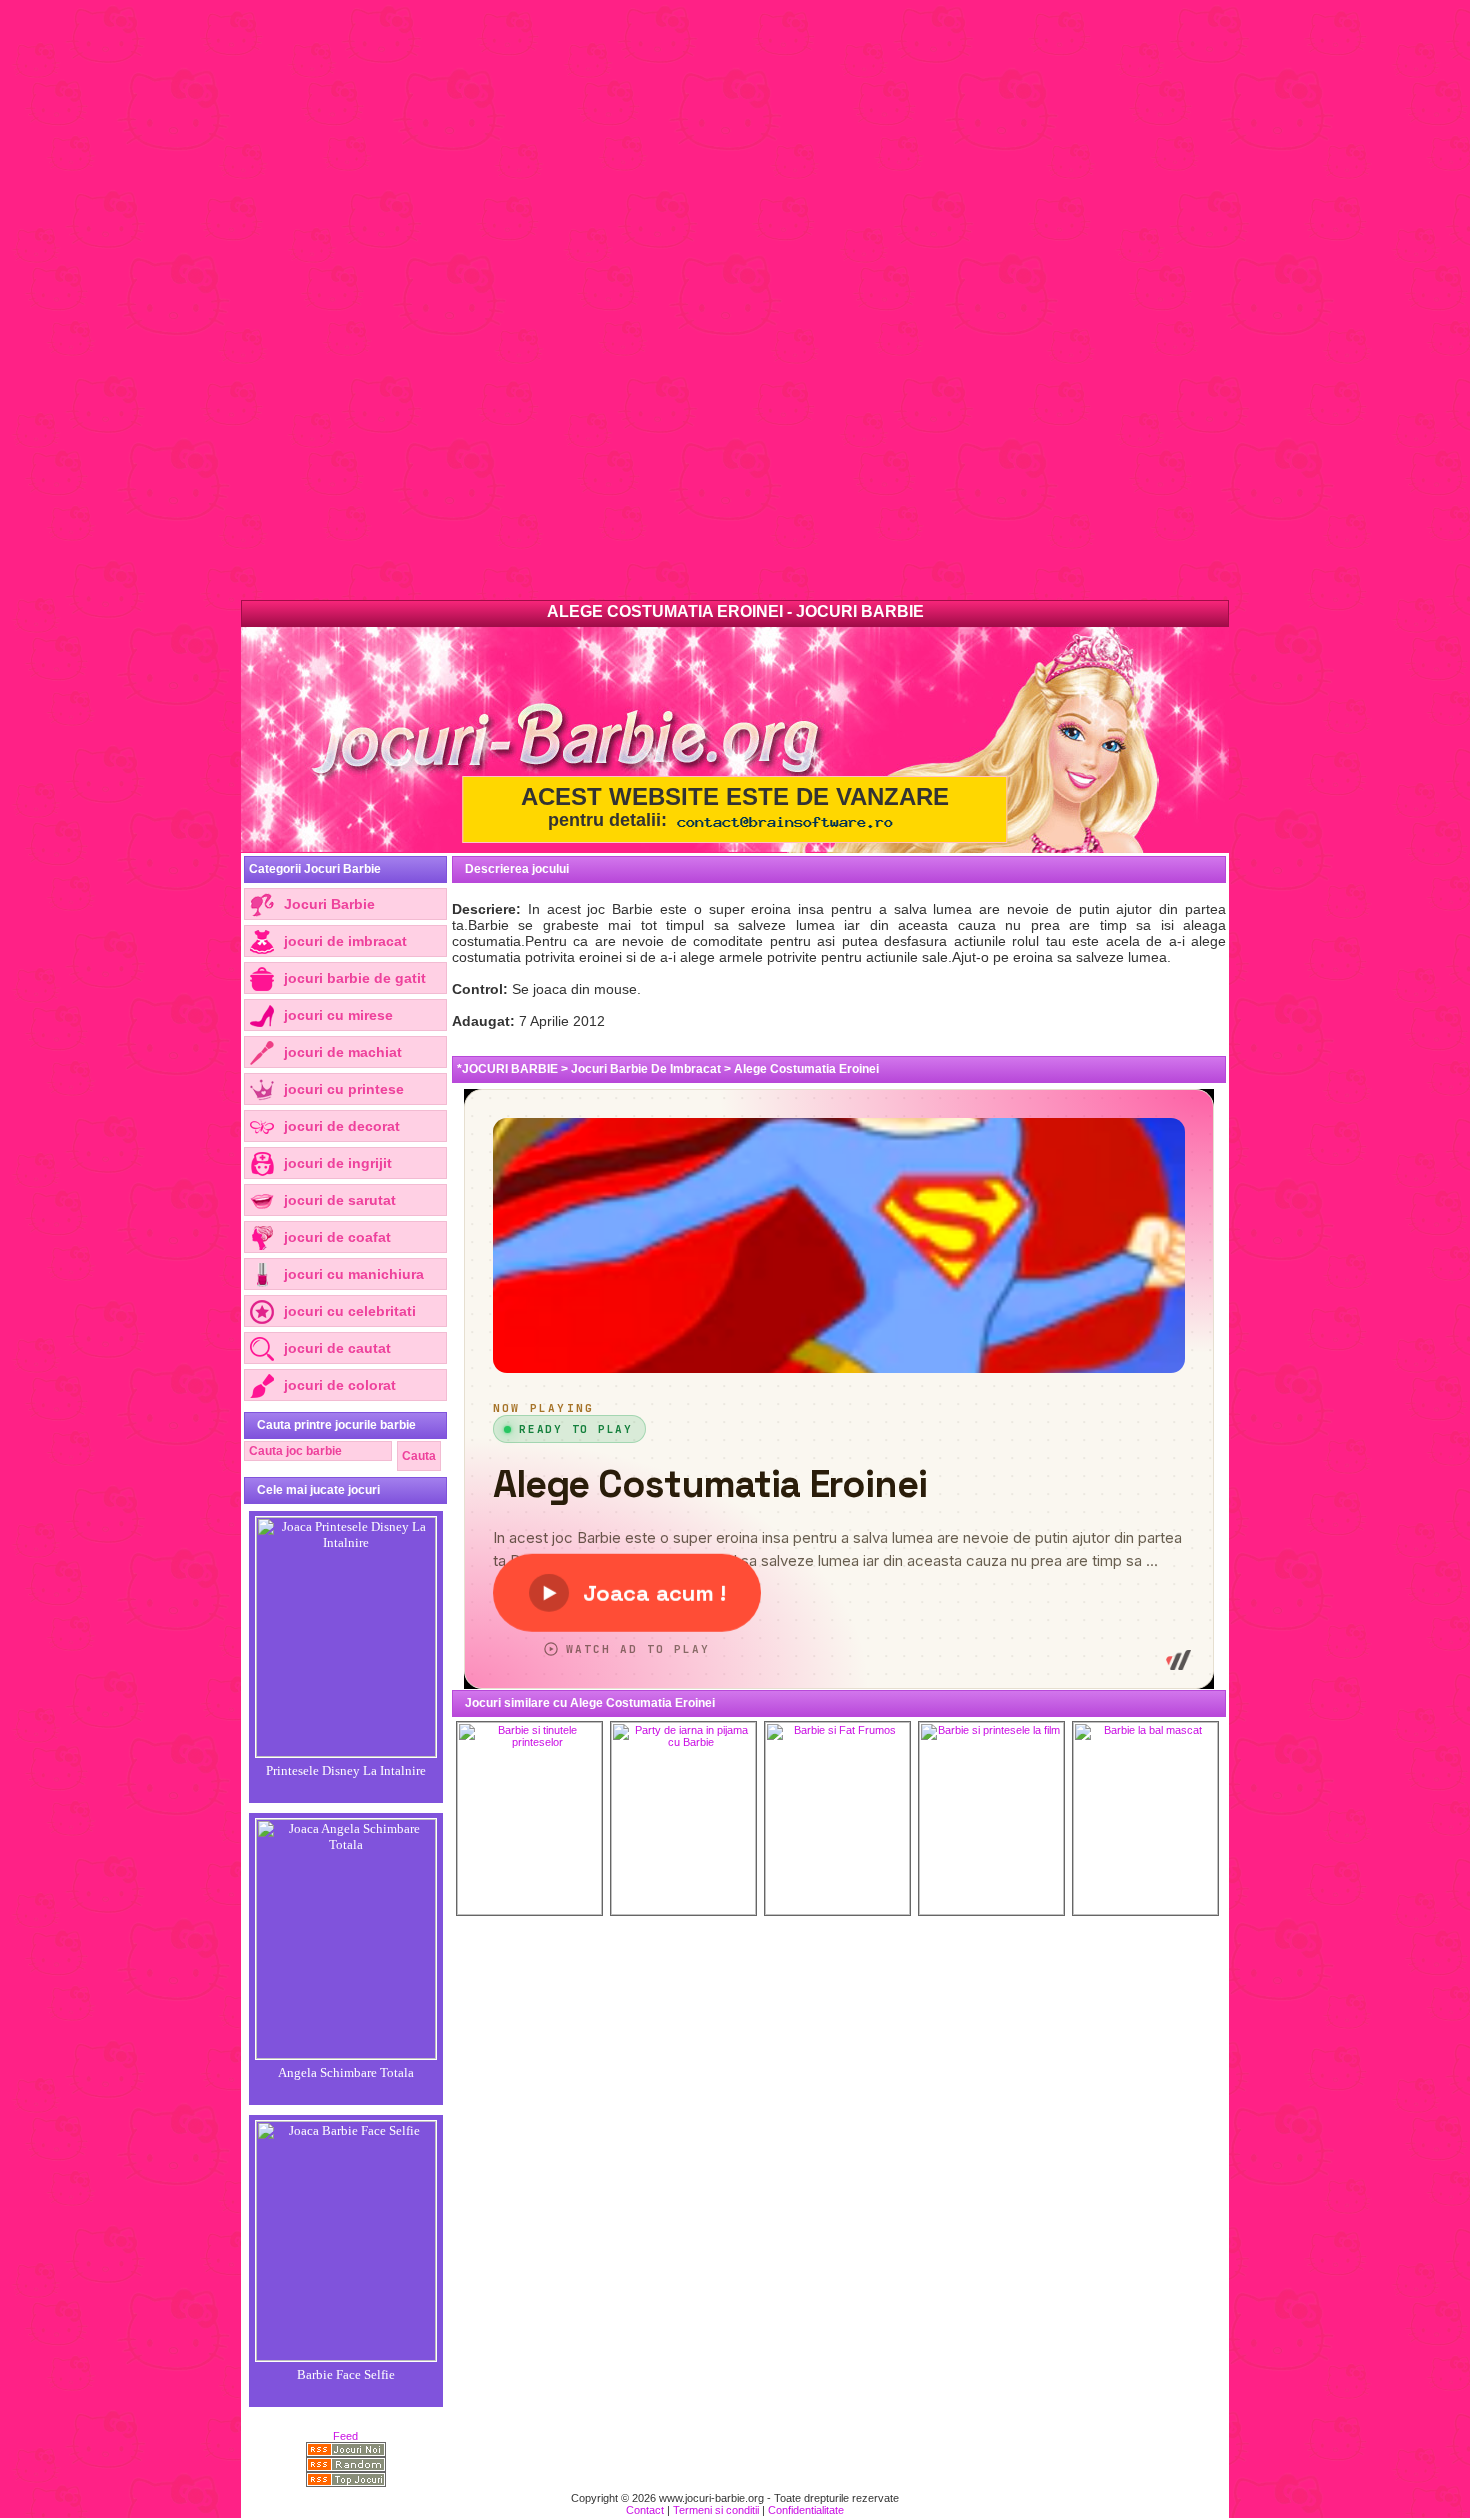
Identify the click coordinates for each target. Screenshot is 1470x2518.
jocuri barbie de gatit (355, 978)
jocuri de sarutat (340, 1200)
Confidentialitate (806, 2510)
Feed (345, 2436)
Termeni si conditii (716, 2510)
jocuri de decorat (342, 1126)
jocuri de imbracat (345, 941)
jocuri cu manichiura (354, 1274)
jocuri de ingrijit (338, 1163)
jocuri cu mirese (338, 1015)
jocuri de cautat (337, 1348)
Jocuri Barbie (329, 904)
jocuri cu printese (344, 1089)
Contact (645, 2510)
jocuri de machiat (343, 1052)
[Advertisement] (600, 300)
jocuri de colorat (340, 1385)
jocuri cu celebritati (350, 1311)
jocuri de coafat (337, 1237)
